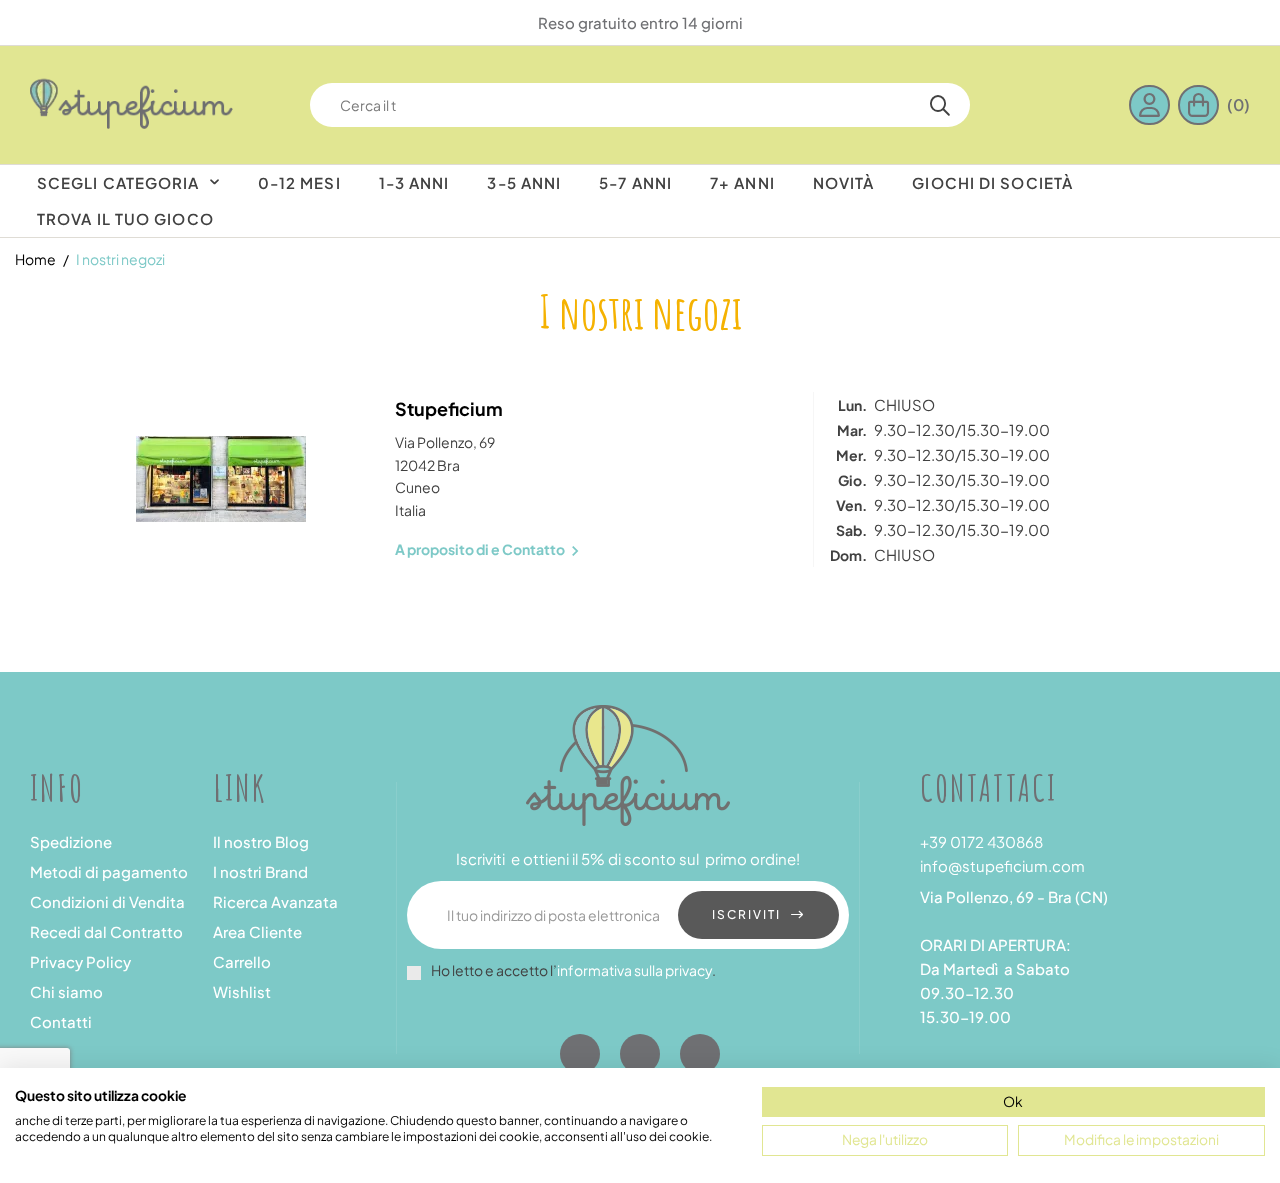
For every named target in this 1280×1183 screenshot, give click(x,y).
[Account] (1153, 105)
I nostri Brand (260, 871)
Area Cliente (257, 931)
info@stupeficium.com (1002, 865)
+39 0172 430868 (981, 841)
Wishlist (242, 991)
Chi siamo (66, 991)
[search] (940, 105)
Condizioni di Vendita (107, 901)
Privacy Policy (80, 961)
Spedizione (71, 841)
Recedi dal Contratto (106, 931)
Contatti (61, 1021)
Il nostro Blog (261, 841)
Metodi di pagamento (109, 871)
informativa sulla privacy (634, 970)
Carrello (242, 961)
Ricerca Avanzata (275, 901)
